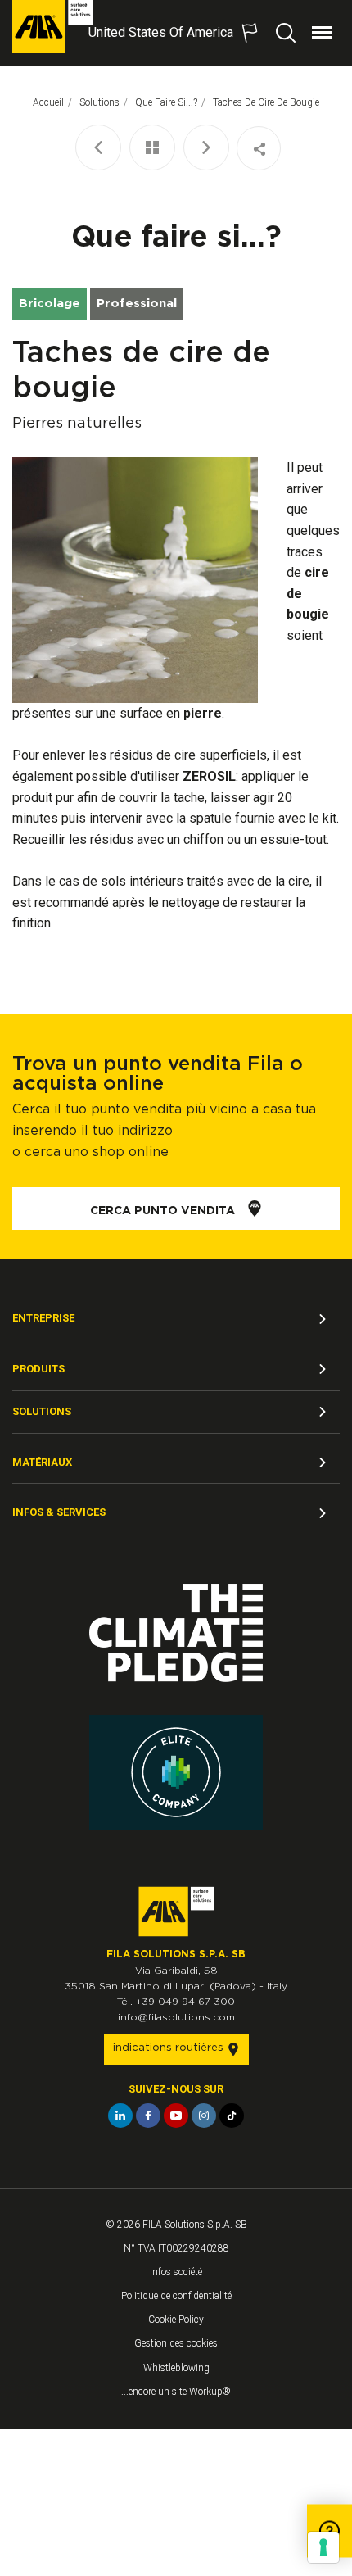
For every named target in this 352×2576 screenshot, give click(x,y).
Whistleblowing (176, 2368)
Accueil (48, 102)
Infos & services (59, 1512)
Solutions (42, 1411)
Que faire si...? (166, 102)
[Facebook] (148, 2116)
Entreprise (43, 1318)
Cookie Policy (176, 2320)
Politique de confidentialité (176, 2296)
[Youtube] (176, 2116)
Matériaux (42, 1462)
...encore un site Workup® (176, 2392)
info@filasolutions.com (176, 2017)
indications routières (170, 2048)
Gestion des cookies (176, 2343)
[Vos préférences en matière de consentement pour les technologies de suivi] (323, 2547)
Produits (38, 1369)
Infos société (176, 2272)
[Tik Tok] (232, 2116)
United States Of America (161, 32)
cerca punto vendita (164, 1211)
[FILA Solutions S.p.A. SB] (53, 27)
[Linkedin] (120, 2116)
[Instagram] (204, 2116)
